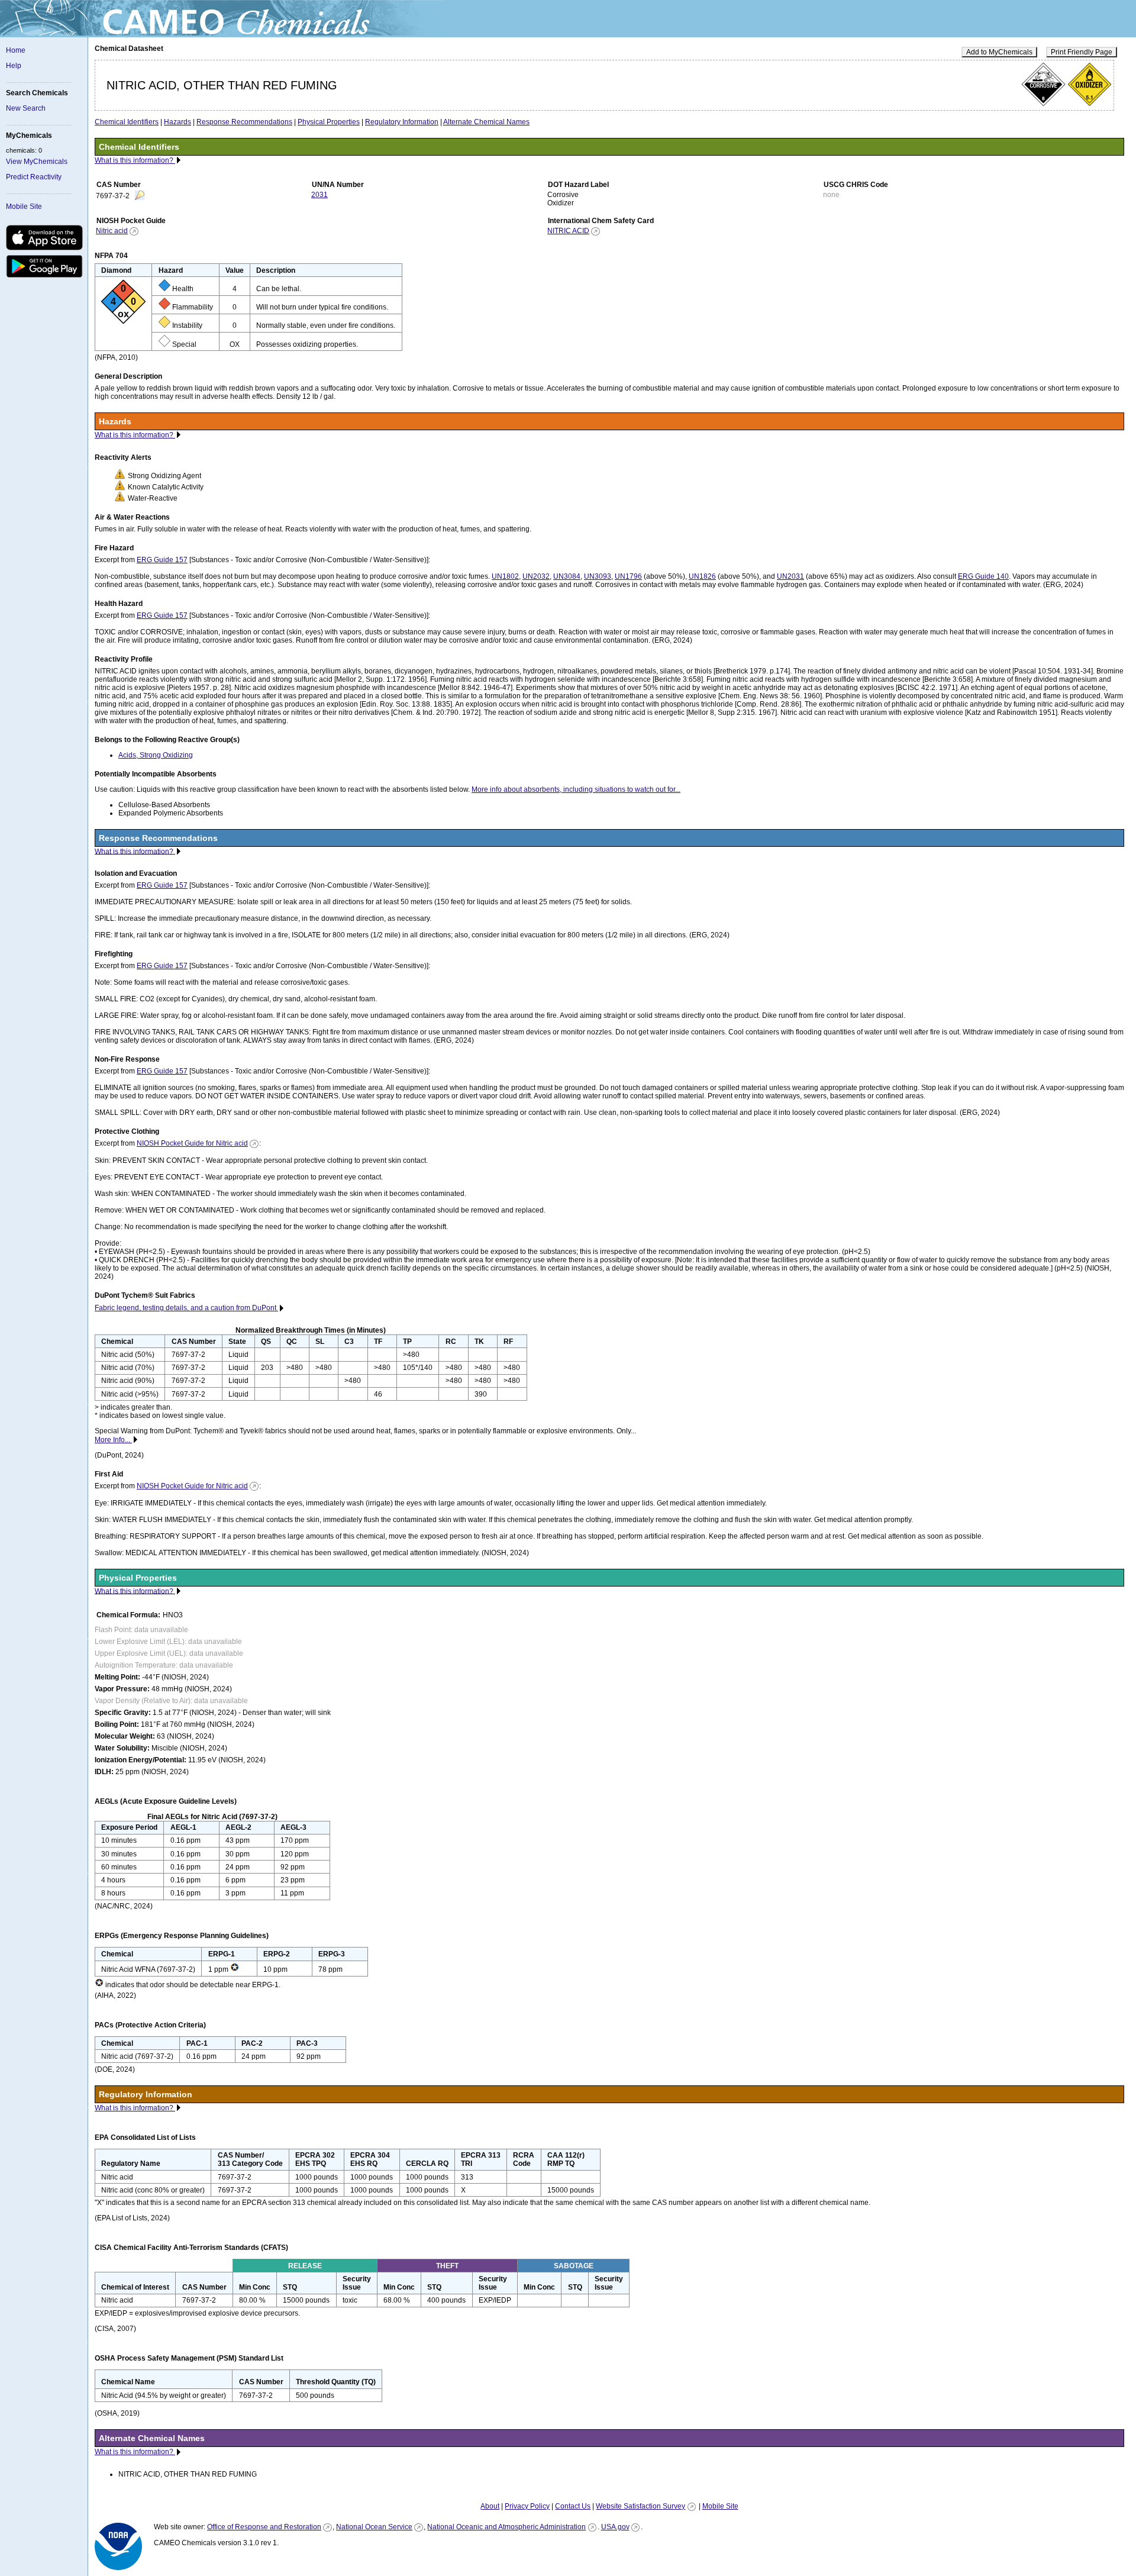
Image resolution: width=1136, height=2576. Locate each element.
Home (16, 50)
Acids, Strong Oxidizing (156, 755)
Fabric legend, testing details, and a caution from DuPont (186, 1308)
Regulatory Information (402, 122)
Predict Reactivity (34, 177)
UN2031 (790, 576)
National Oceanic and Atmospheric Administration (506, 2527)
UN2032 (536, 576)
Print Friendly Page (1082, 52)
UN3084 (567, 576)
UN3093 (598, 576)
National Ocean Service (374, 2527)
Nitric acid (112, 231)
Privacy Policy (527, 2506)
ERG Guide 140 (983, 576)
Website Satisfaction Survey (640, 2506)
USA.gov (615, 2527)
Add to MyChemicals (999, 52)
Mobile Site (24, 207)
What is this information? (135, 160)
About (490, 2506)
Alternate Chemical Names (486, 122)
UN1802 (505, 576)
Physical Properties (329, 122)
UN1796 (628, 576)
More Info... (113, 1440)
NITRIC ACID (568, 231)
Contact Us (573, 2506)
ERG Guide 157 (162, 560)
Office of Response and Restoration (264, 2527)
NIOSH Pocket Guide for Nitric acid (192, 1143)
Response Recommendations (244, 122)
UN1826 (702, 576)
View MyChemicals (37, 162)
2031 (319, 195)
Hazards (177, 122)
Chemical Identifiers (127, 122)
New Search (26, 108)
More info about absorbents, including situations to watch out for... (576, 789)
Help (14, 66)
